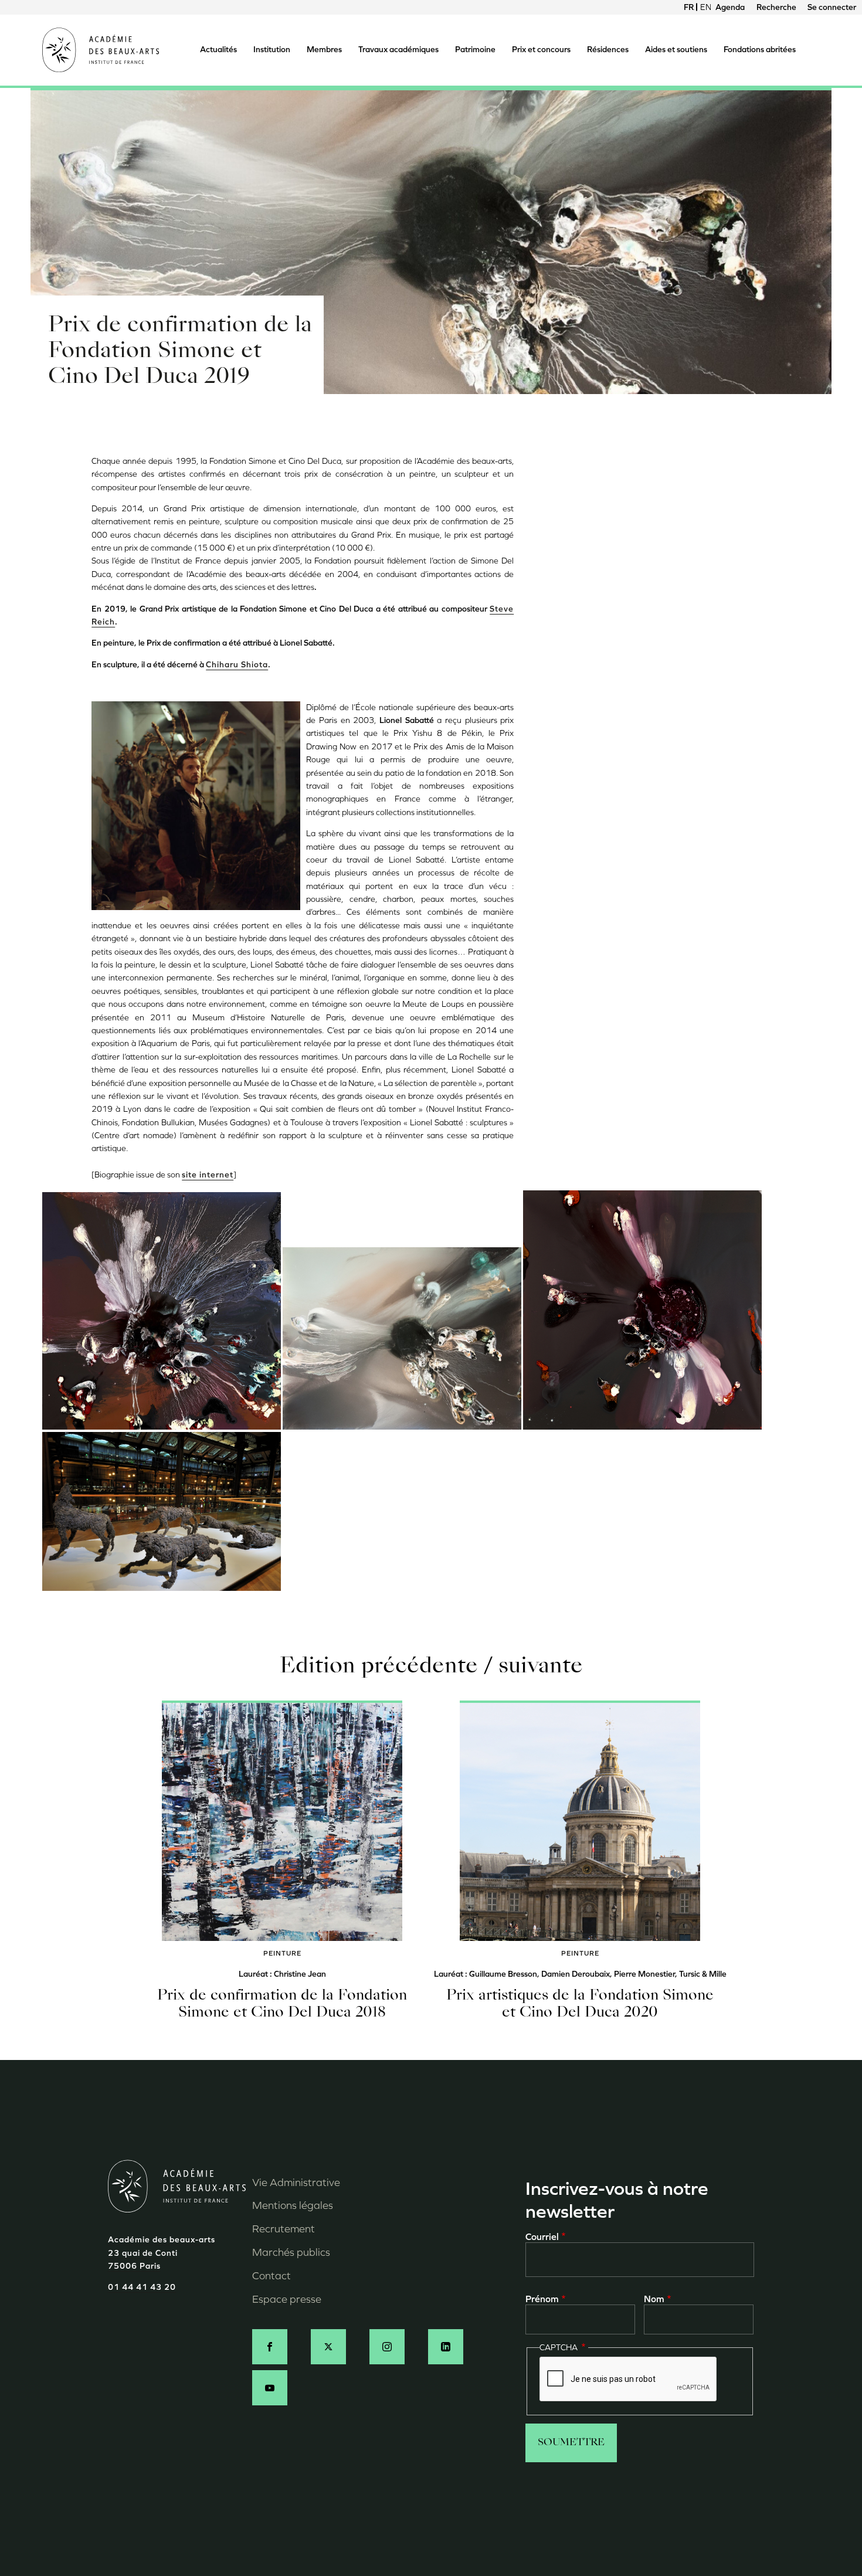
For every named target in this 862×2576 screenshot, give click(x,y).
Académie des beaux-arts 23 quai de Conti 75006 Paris (162, 2253)
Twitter (328, 2347)
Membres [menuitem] (324, 50)
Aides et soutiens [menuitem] (676, 50)
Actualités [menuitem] (218, 50)
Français (689, 7)
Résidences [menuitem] (608, 50)
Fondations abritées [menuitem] (760, 50)
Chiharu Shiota (237, 665)
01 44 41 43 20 (142, 2287)
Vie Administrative (296, 2183)
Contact (272, 2276)
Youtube (270, 2388)
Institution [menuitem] (272, 50)
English (705, 7)
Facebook (270, 2347)
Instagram (387, 2347)
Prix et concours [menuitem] (541, 50)
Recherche (776, 7)
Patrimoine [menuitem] (475, 50)
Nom (654, 2299)
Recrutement (284, 2229)
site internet (208, 1175)
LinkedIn (446, 2347)
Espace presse (287, 2299)
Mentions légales (293, 2205)
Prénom (542, 2299)
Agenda (730, 7)
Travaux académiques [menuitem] (398, 50)
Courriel (542, 2237)
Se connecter (832, 7)
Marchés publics (291, 2252)
